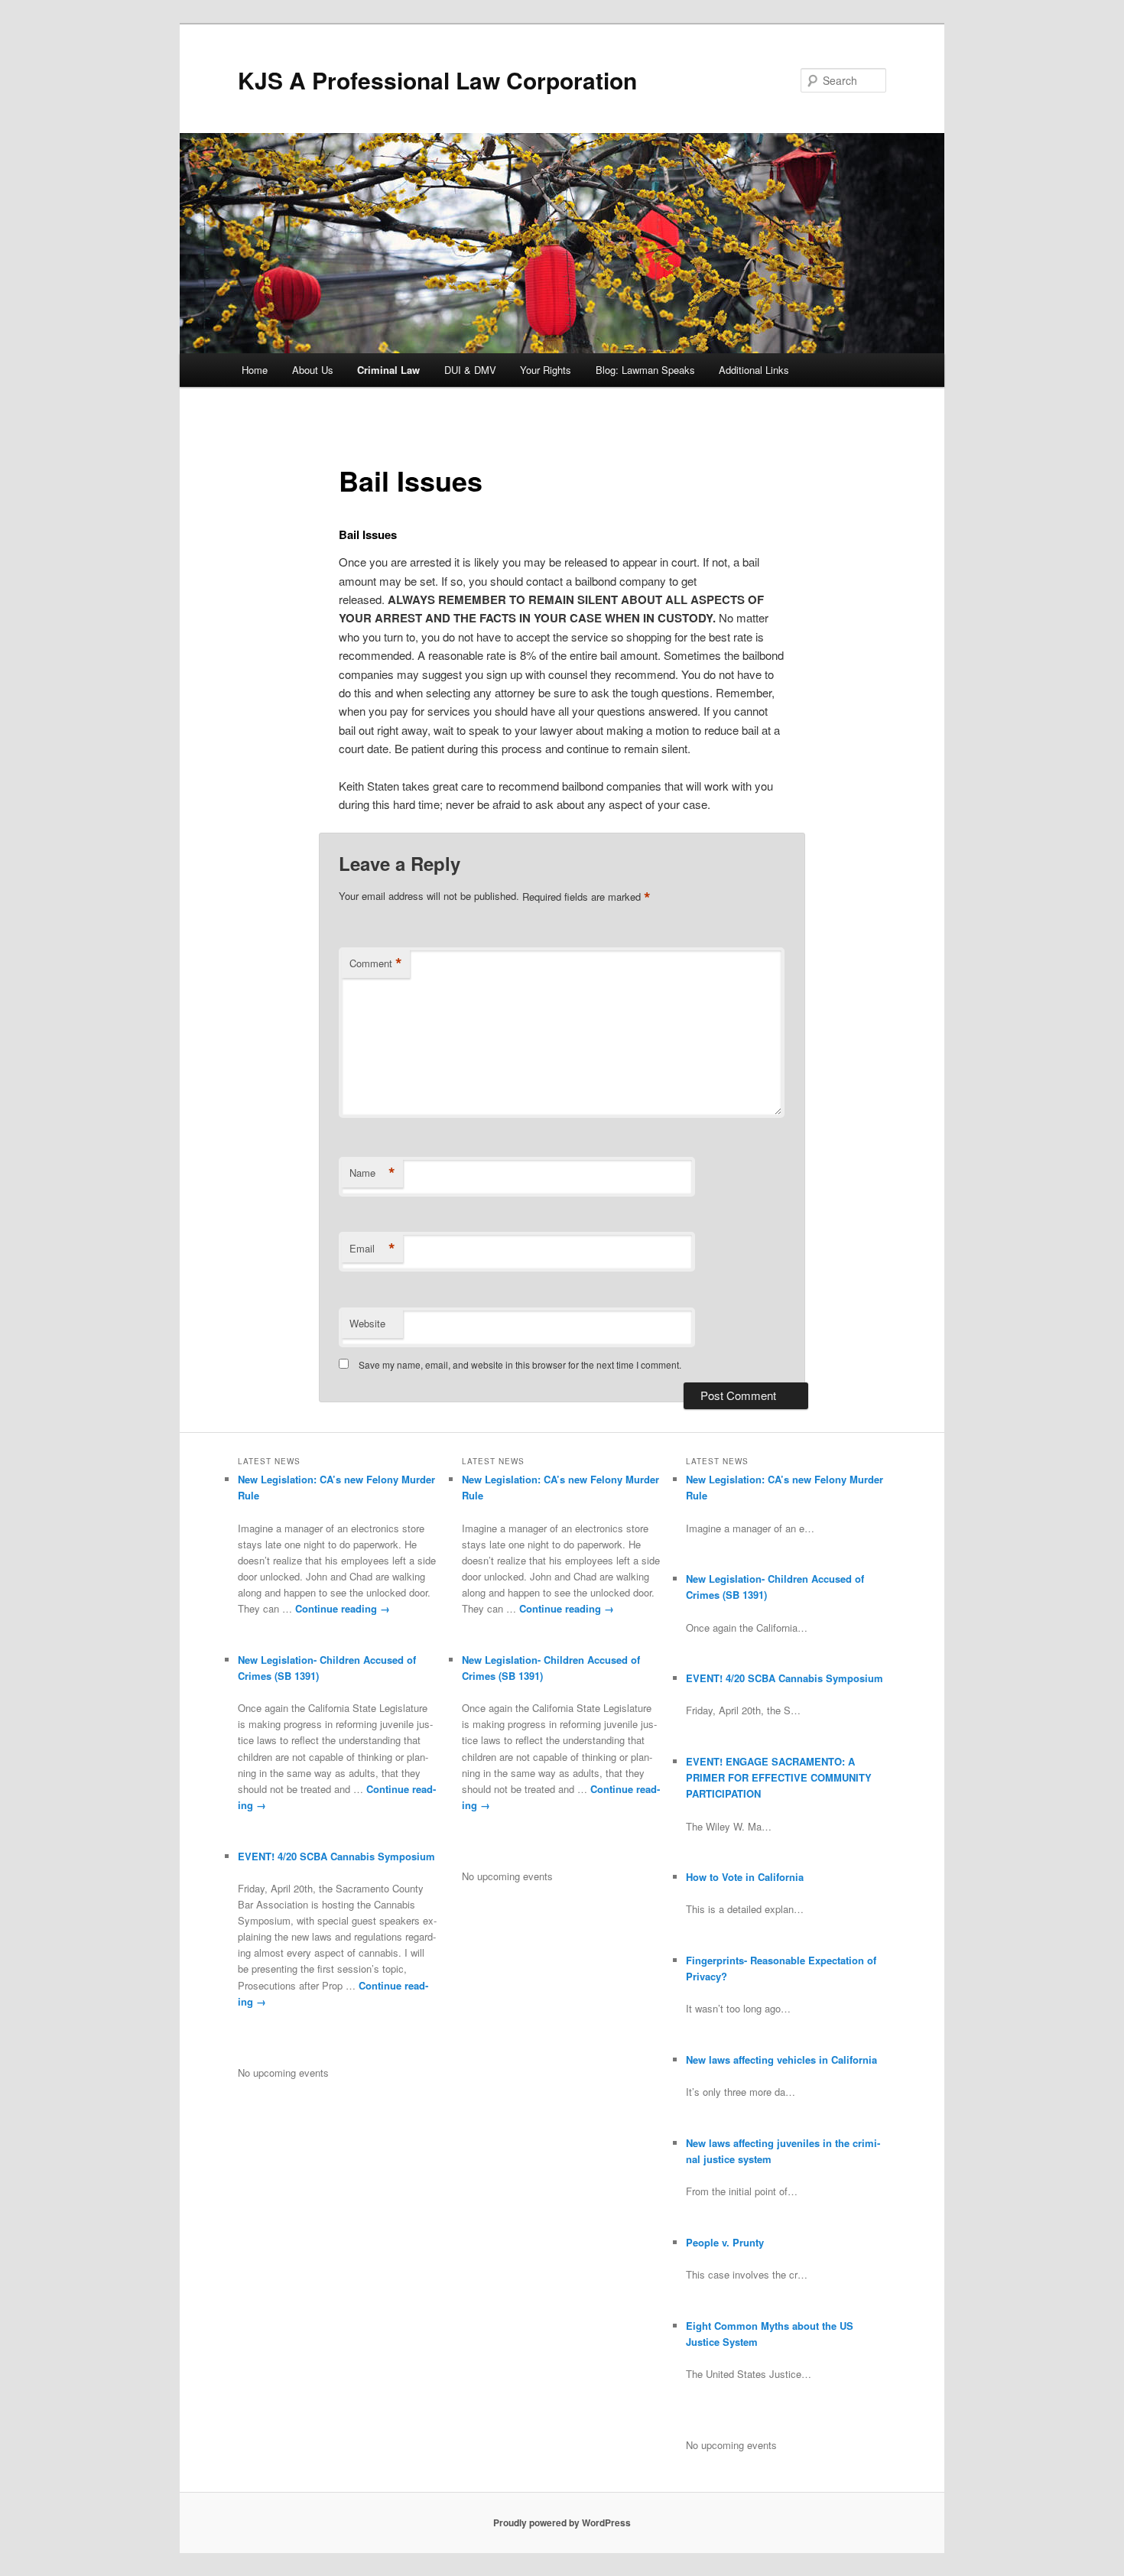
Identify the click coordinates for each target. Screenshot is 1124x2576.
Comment (376, 963)
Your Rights (546, 370)
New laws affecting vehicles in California (781, 2060)
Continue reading (343, 1608)
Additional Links (754, 370)
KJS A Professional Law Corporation (437, 80)
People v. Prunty (725, 2242)
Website (367, 1323)
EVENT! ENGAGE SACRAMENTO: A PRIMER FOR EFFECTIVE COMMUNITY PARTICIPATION (779, 1777)
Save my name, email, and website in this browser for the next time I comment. (520, 1364)
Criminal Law (388, 370)
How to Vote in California (745, 1877)
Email (372, 1249)
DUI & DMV (470, 370)
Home (255, 370)
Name (372, 1173)
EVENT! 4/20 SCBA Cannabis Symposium (336, 1856)
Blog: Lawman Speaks (645, 370)
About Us (313, 370)
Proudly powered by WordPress (562, 2522)
